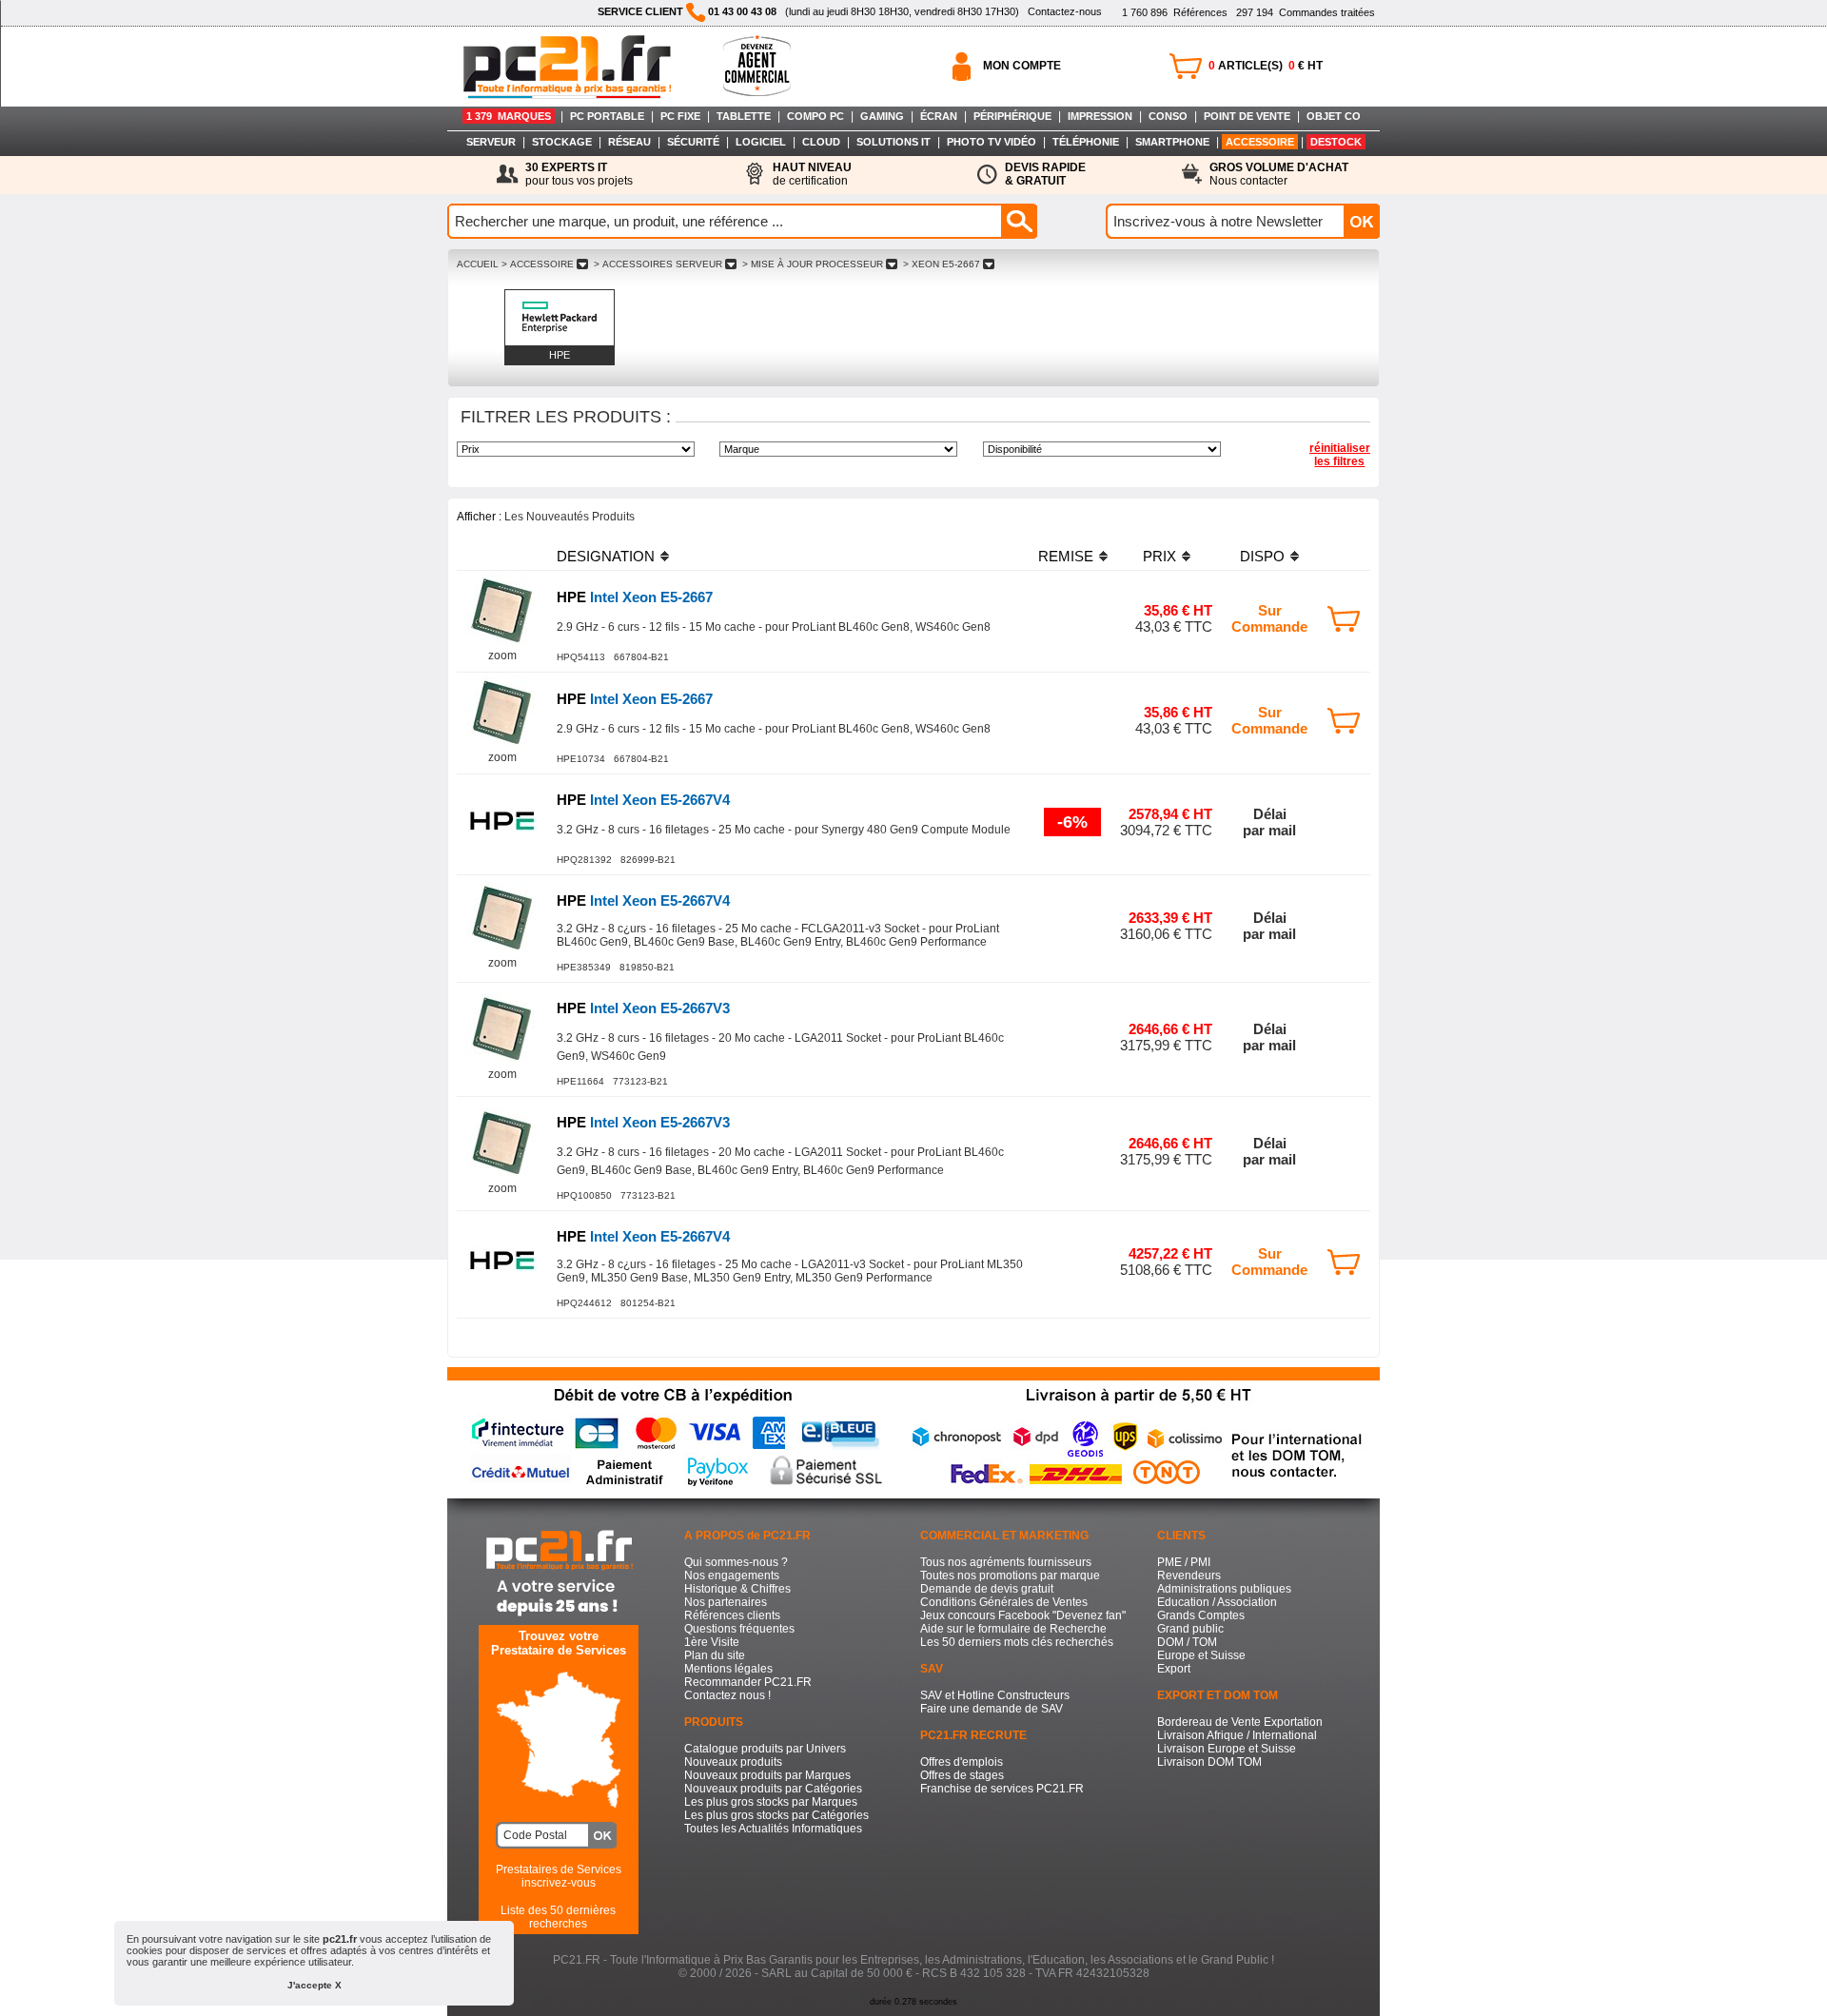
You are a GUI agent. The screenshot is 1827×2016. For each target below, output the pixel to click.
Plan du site (715, 1655)
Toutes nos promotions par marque (1010, 1576)
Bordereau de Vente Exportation (1240, 1722)
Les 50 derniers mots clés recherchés (1017, 1642)
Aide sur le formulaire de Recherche (1013, 1629)
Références (1175, 12)
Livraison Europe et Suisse (1227, 1749)
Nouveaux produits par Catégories (773, 1789)
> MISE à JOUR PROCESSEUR (813, 264)
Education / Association (1217, 1602)
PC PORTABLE (607, 116)
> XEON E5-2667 (942, 264)
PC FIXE (680, 116)
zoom (502, 656)
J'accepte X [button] (314, 1985)
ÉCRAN (939, 116)
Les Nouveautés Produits (570, 517)
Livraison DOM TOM (1209, 1762)
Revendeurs (1189, 1576)
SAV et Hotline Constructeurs (995, 1695)
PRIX (1159, 556)
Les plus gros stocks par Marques (771, 1802)
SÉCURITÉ (693, 142)
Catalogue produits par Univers (765, 1749)
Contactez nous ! (727, 1695)
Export (1174, 1669)
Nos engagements (732, 1576)
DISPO (1262, 556)
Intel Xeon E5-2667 (635, 597)
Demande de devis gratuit (987, 1589)
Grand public (1190, 1629)
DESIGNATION (606, 556)
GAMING (882, 116)
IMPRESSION (1100, 116)
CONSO (1168, 116)
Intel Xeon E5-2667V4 (643, 800)
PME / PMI (1184, 1562)
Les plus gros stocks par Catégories (776, 1815)
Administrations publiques (1224, 1589)
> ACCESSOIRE (538, 264)
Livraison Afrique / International (1237, 1735)
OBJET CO (1334, 116)
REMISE (1066, 556)
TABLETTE (744, 116)
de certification (812, 174)
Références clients (732, 1615)
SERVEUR (491, 142)
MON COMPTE (1022, 66)
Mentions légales (728, 1669)
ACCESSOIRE (1260, 142)
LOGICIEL (761, 142)
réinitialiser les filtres (1340, 455)
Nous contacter (1279, 174)
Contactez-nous (1065, 11)
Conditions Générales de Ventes (1004, 1602)
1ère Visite (712, 1642)
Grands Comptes (1201, 1615)
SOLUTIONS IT (894, 142)
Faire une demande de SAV (992, 1709)
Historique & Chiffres (737, 1589)
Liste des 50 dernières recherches (558, 1917)
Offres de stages (962, 1775)
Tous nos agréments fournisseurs (1006, 1562)
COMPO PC (815, 116)
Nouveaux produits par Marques (767, 1775)
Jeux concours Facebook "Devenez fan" (1023, 1615)
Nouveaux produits (733, 1762)
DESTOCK (1336, 142)
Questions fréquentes (739, 1629)
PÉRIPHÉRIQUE (1012, 116)
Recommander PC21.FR (748, 1682)
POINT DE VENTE (1247, 116)
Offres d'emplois (962, 1762)
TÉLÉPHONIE (1086, 142)
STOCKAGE (562, 142)
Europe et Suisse (1201, 1655)
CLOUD (821, 142)
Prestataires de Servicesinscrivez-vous (559, 1876)
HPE (560, 355)
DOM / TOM (1187, 1642)
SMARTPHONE (1172, 142)
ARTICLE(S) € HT (1266, 66)
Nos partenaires (726, 1602)
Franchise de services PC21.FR (1002, 1789)
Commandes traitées (1306, 12)
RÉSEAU (629, 142)
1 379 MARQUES (509, 116)
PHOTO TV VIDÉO (992, 142)
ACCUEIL (478, 264)
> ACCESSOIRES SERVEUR (658, 264)
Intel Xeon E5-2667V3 (643, 1008)
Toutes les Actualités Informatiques (773, 1829)
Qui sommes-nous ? (736, 1562)
